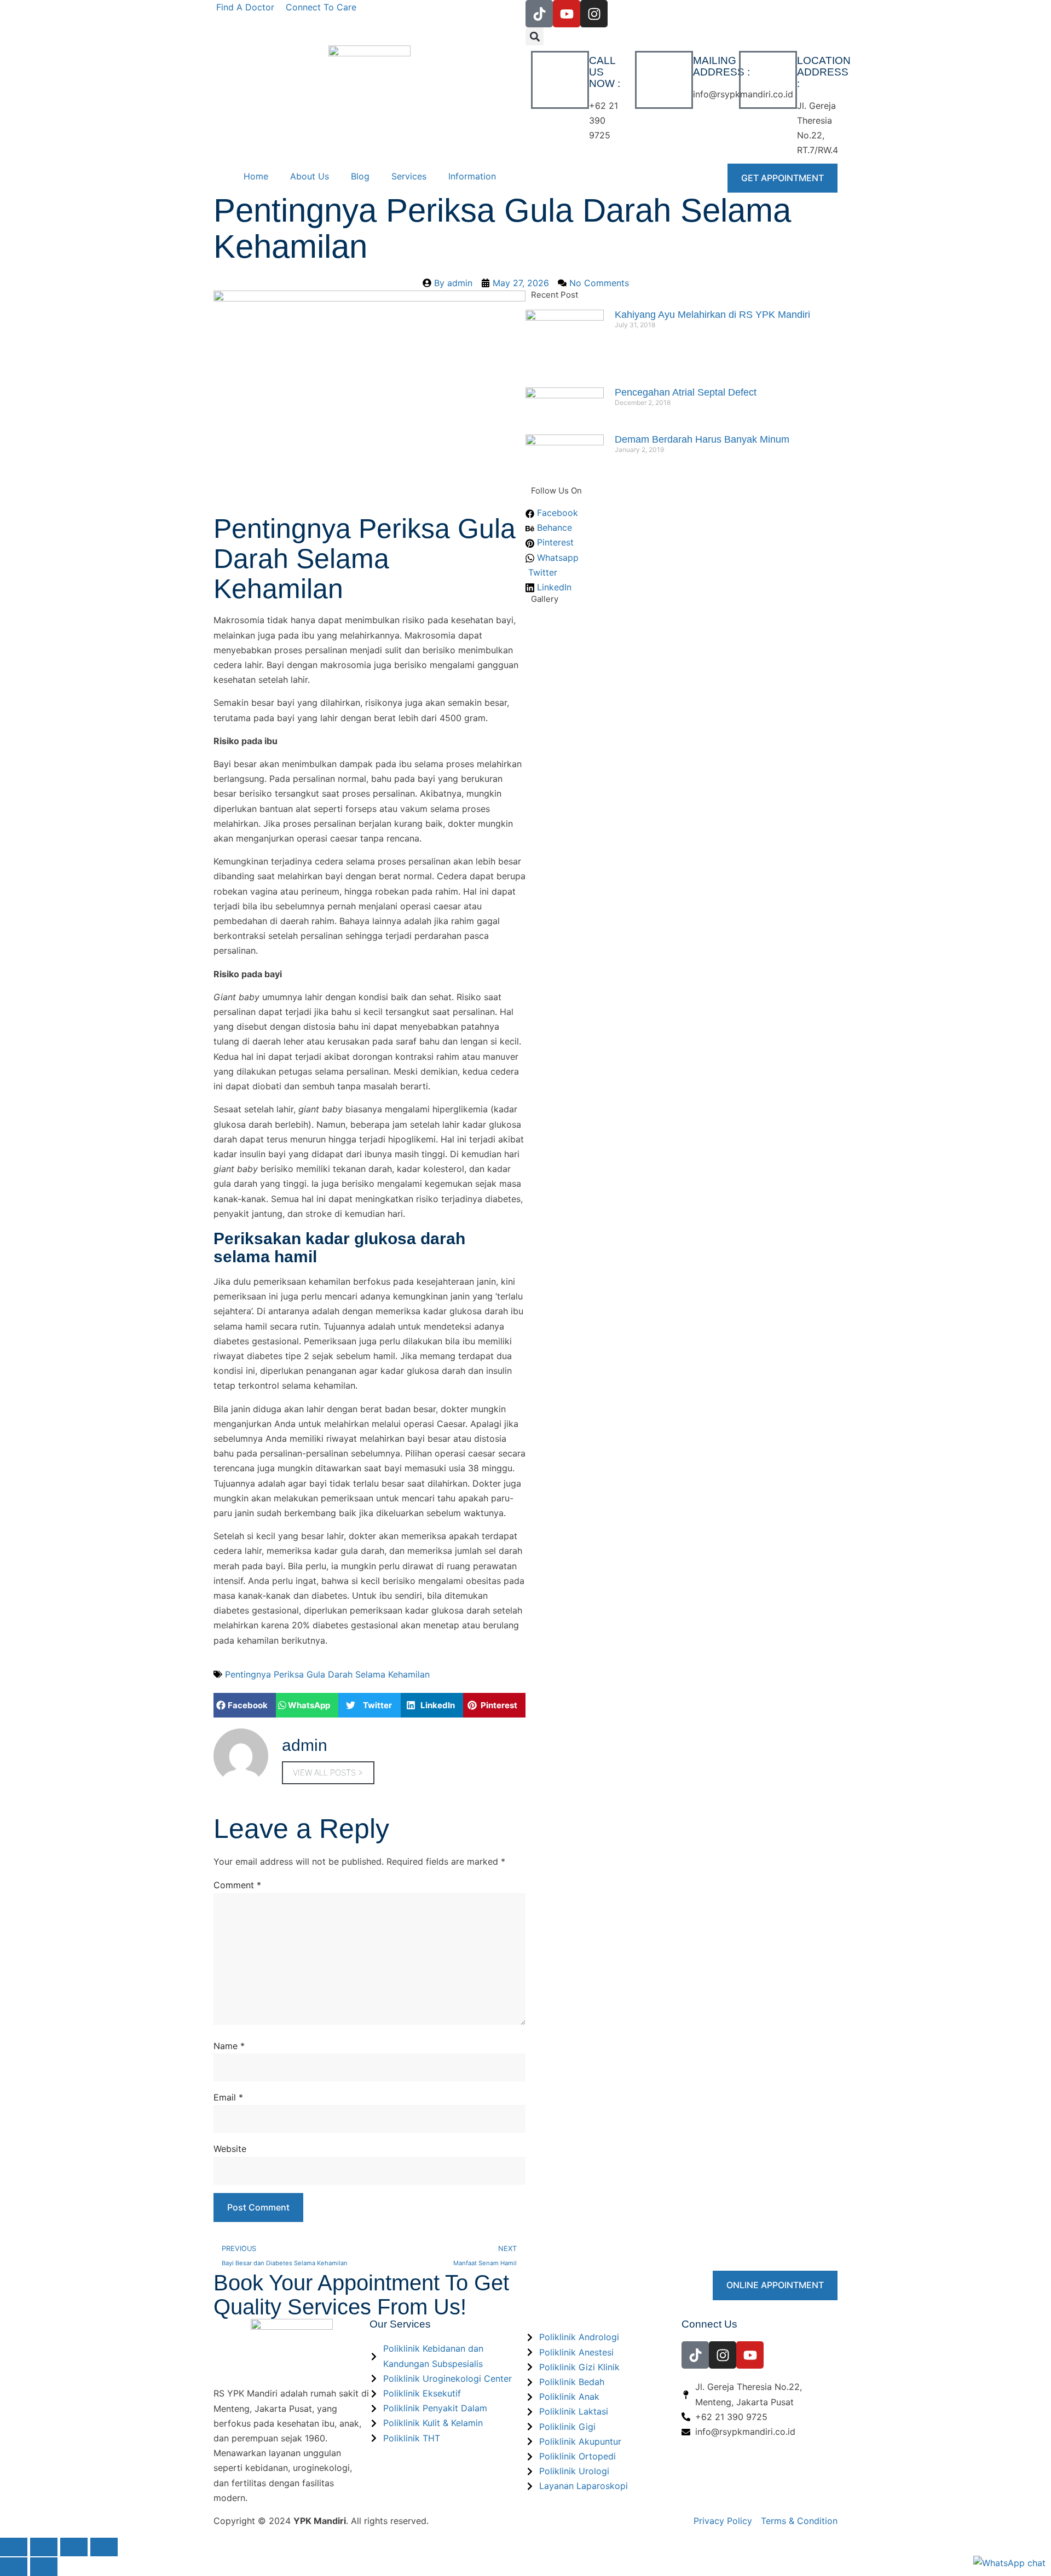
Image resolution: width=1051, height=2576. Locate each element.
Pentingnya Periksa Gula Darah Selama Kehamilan (327, 1674)
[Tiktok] (539, 14)
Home (256, 176)
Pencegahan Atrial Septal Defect (686, 392)
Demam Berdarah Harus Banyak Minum (702, 439)
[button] (535, 36)
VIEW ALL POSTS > (328, 1773)
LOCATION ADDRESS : (824, 72)
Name (229, 2046)
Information (472, 176)
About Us (310, 176)
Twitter (541, 572)
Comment (237, 1885)
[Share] (74, 2547)
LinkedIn (553, 587)
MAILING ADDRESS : (721, 66)
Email (228, 2097)
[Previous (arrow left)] (14, 2567)
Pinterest (554, 542)
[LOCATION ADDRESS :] (768, 80)
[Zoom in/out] (14, 2547)
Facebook (556, 513)
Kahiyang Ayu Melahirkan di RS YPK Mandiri (712, 315)
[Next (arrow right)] (44, 2567)
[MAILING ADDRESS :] (664, 80)
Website (230, 2149)
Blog (360, 176)
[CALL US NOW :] (560, 80)
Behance (553, 527)
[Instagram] (594, 14)
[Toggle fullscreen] (44, 2547)
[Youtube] (567, 14)
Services (409, 176)
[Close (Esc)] (104, 2547)
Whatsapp (556, 558)
